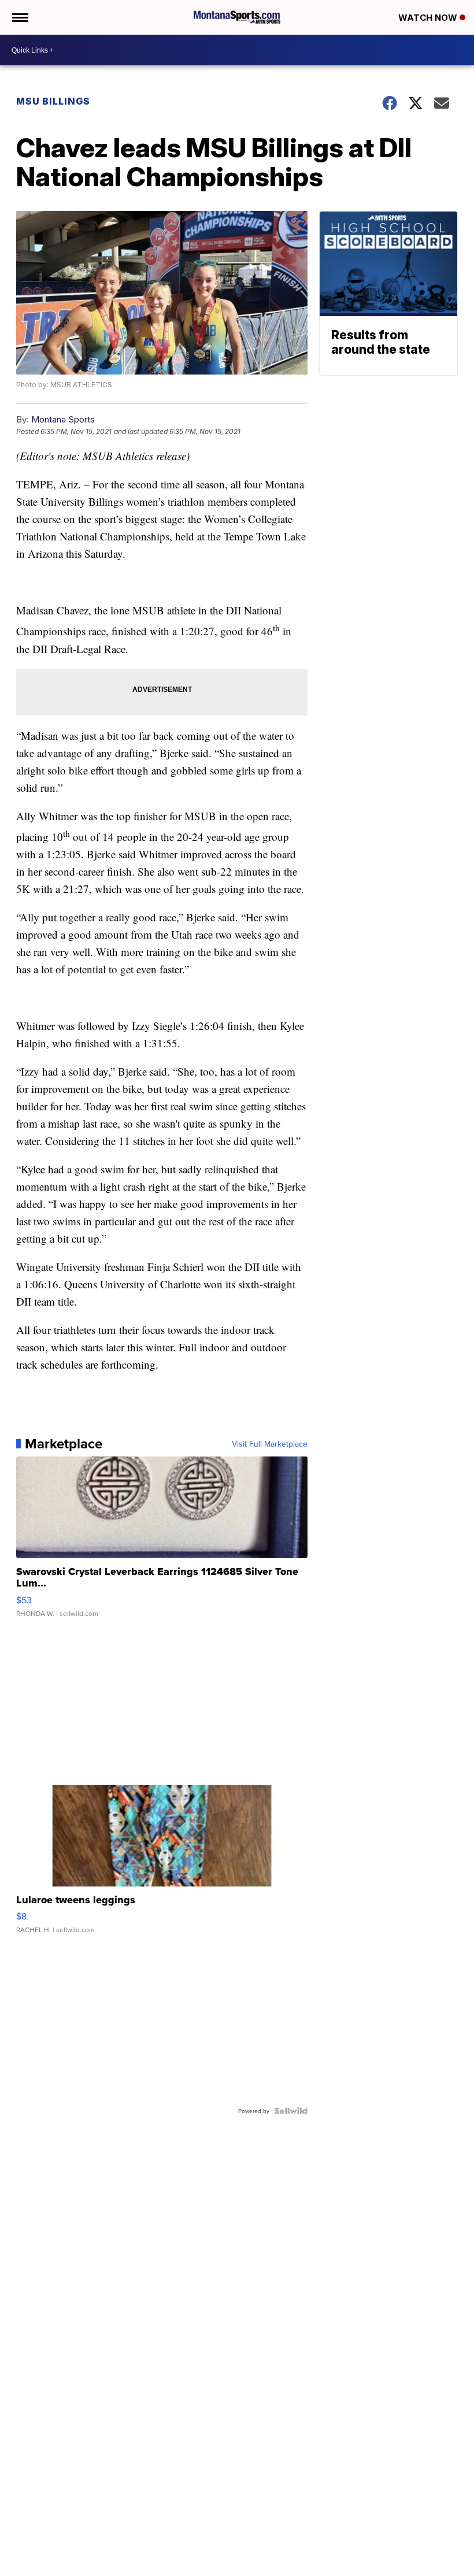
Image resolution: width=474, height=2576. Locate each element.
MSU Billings (53, 101)
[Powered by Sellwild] (291, 2111)
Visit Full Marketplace (270, 1444)
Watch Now (429, 18)
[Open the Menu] (19, 17)
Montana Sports (63, 419)
